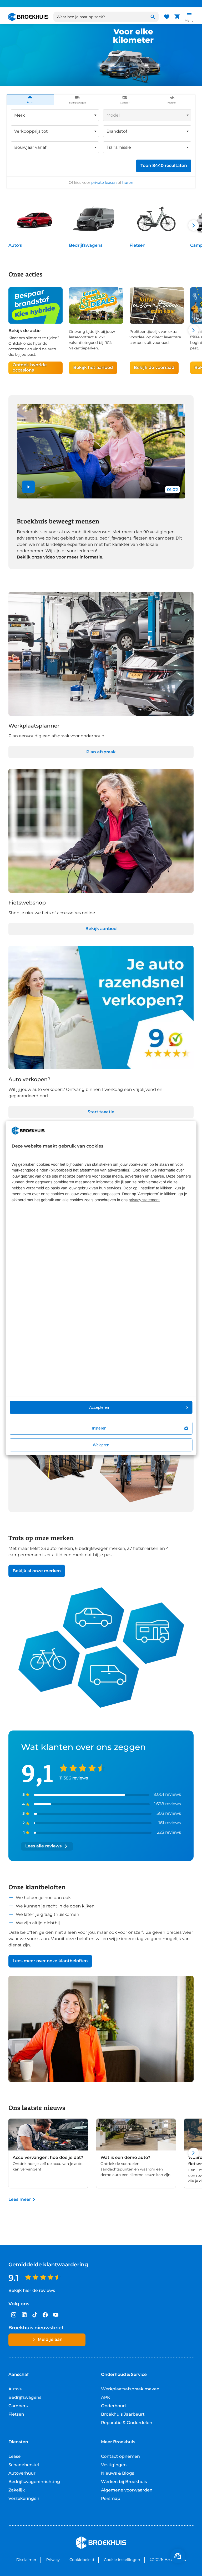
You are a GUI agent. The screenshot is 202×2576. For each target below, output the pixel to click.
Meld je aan (50, 2340)
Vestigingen (114, 2465)
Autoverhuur (22, 2473)
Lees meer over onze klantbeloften (50, 1961)
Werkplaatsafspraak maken (130, 2389)
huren (128, 182)
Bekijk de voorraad (154, 368)
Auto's (15, 246)
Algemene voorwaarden (127, 2490)
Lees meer (20, 2200)
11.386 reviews (74, 1778)
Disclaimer (26, 2560)
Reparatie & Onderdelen (127, 2423)
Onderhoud (113, 2406)
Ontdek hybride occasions (30, 368)
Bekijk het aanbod (93, 368)
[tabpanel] (101, 147)
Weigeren (101, 1445)
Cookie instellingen (122, 2560)
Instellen (99, 1428)
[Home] (28, 17)
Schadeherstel (24, 2465)
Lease (14, 2457)
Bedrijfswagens (86, 246)
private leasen (104, 182)
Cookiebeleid (82, 2560)
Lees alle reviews (43, 1846)
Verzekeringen (24, 2499)
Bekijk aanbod (101, 929)
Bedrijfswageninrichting (34, 2482)
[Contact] (178, 2556)
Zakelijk (17, 2490)
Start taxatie (101, 1112)
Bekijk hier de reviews (32, 2291)
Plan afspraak (101, 752)
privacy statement (144, 1200)
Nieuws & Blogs (118, 2473)
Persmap (111, 2499)
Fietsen (138, 246)
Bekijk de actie (24, 331)
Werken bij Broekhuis (124, 2482)
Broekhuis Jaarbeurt (123, 2414)
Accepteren (99, 1407)
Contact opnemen (120, 2457)
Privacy (53, 2560)
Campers (18, 2406)
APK (106, 2398)
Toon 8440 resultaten (164, 166)
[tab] (30, 100)
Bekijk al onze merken (37, 1571)
